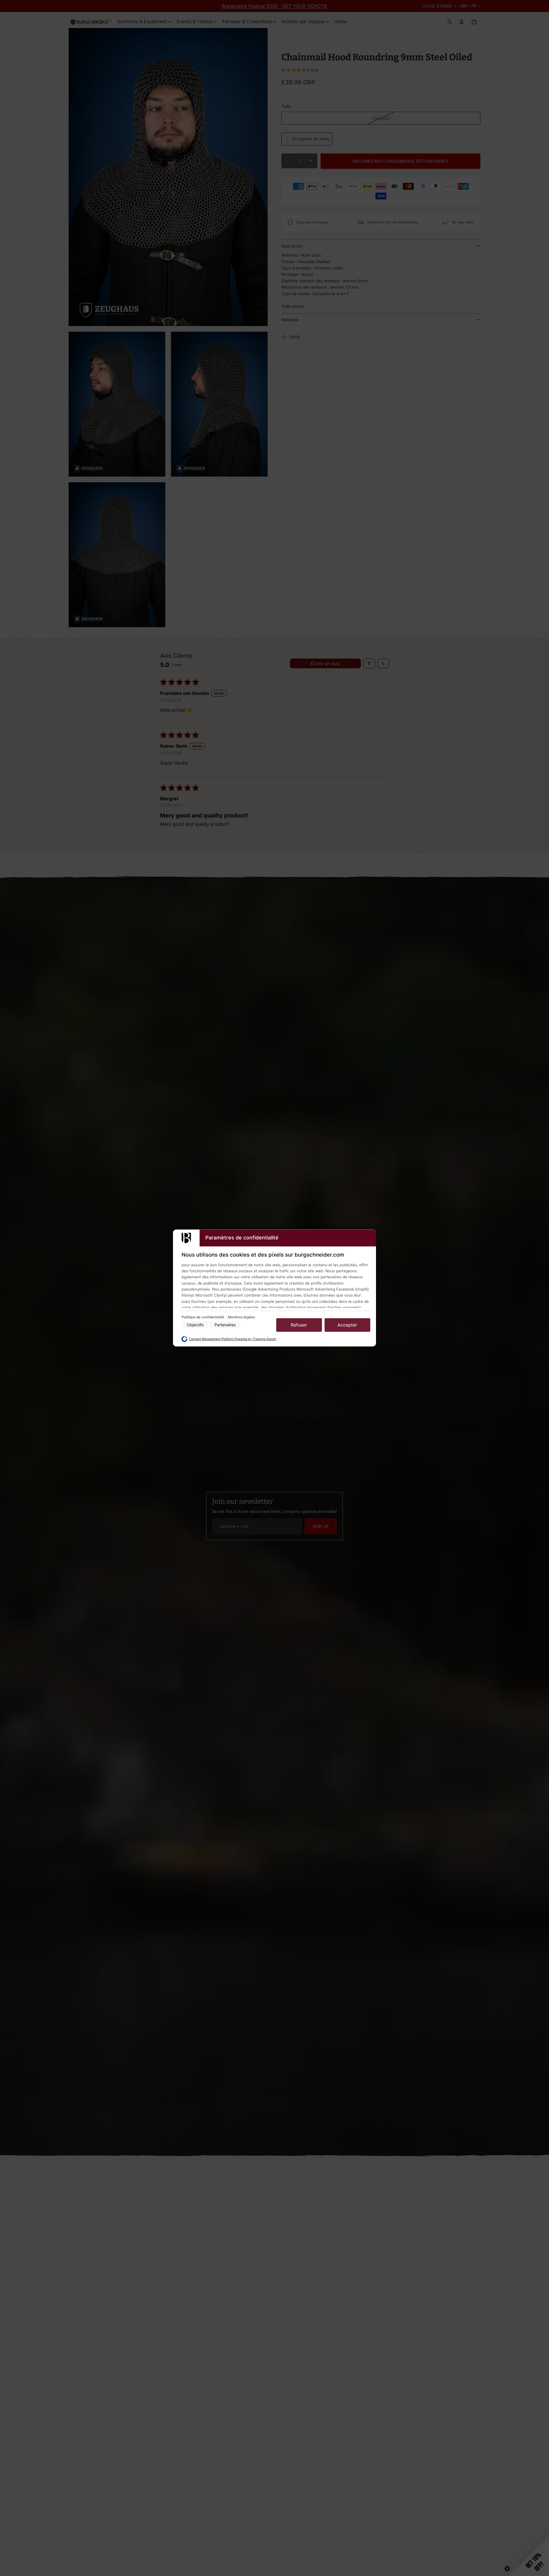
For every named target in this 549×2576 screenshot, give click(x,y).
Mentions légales (241, 1317)
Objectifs (195, 1325)
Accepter (347, 1325)
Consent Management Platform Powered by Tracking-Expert (233, 1339)
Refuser (299, 1325)
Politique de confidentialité (203, 1317)
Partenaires (225, 1325)
